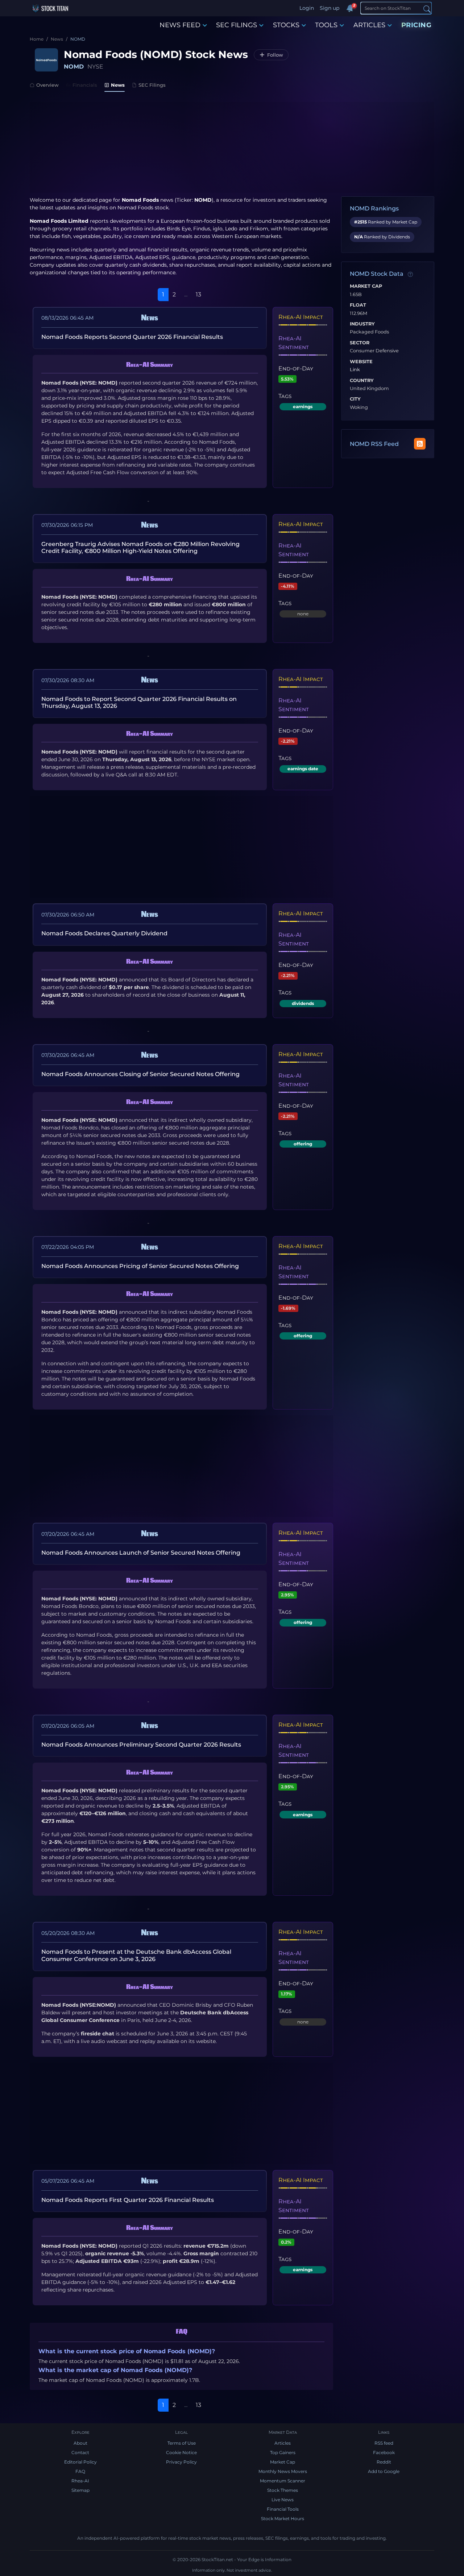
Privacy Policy (181, 2462)
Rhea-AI (80, 2481)
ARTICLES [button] (369, 25)
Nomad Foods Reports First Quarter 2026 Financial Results (128, 2200)
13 (198, 294)
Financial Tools (283, 2509)
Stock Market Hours (283, 2518)
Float (358, 305)
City (355, 399)
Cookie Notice (181, 2452)
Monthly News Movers (283, 2471)
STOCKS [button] (286, 25)
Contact (80, 2452)
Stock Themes (283, 2490)
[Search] (427, 9)
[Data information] (410, 274)
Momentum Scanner (283, 2481)
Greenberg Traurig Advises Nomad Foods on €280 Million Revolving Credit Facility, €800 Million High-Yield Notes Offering (140, 547)
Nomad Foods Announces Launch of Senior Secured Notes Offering (141, 1553)
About (80, 2443)
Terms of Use (182, 2443)
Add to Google (384, 2471)
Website (361, 362)
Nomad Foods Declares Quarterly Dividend (104, 933)
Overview (47, 85)
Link (355, 370)
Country (362, 381)
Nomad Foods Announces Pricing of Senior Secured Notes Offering (140, 1266)
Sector (360, 343)
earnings (303, 407)
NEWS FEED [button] (180, 25)
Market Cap (366, 286)
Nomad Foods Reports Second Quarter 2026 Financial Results (132, 337)
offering (303, 1144)
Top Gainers (283, 2452)
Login (307, 8)
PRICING (417, 25)
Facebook (384, 2452)
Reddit (384, 2462)
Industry (362, 324)
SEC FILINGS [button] (237, 25)
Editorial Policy (80, 2462)
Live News (283, 2500)
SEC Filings (152, 85)
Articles (283, 2443)
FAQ (80, 2471)
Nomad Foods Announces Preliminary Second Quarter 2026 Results (141, 1745)
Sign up (330, 8)
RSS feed (384, 2443)
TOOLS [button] (326, 25)
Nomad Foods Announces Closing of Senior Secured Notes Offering (140, 1074)
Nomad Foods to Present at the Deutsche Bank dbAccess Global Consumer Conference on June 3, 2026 (136, 1955)
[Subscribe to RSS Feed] (420, 444)
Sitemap (80, 2490)
